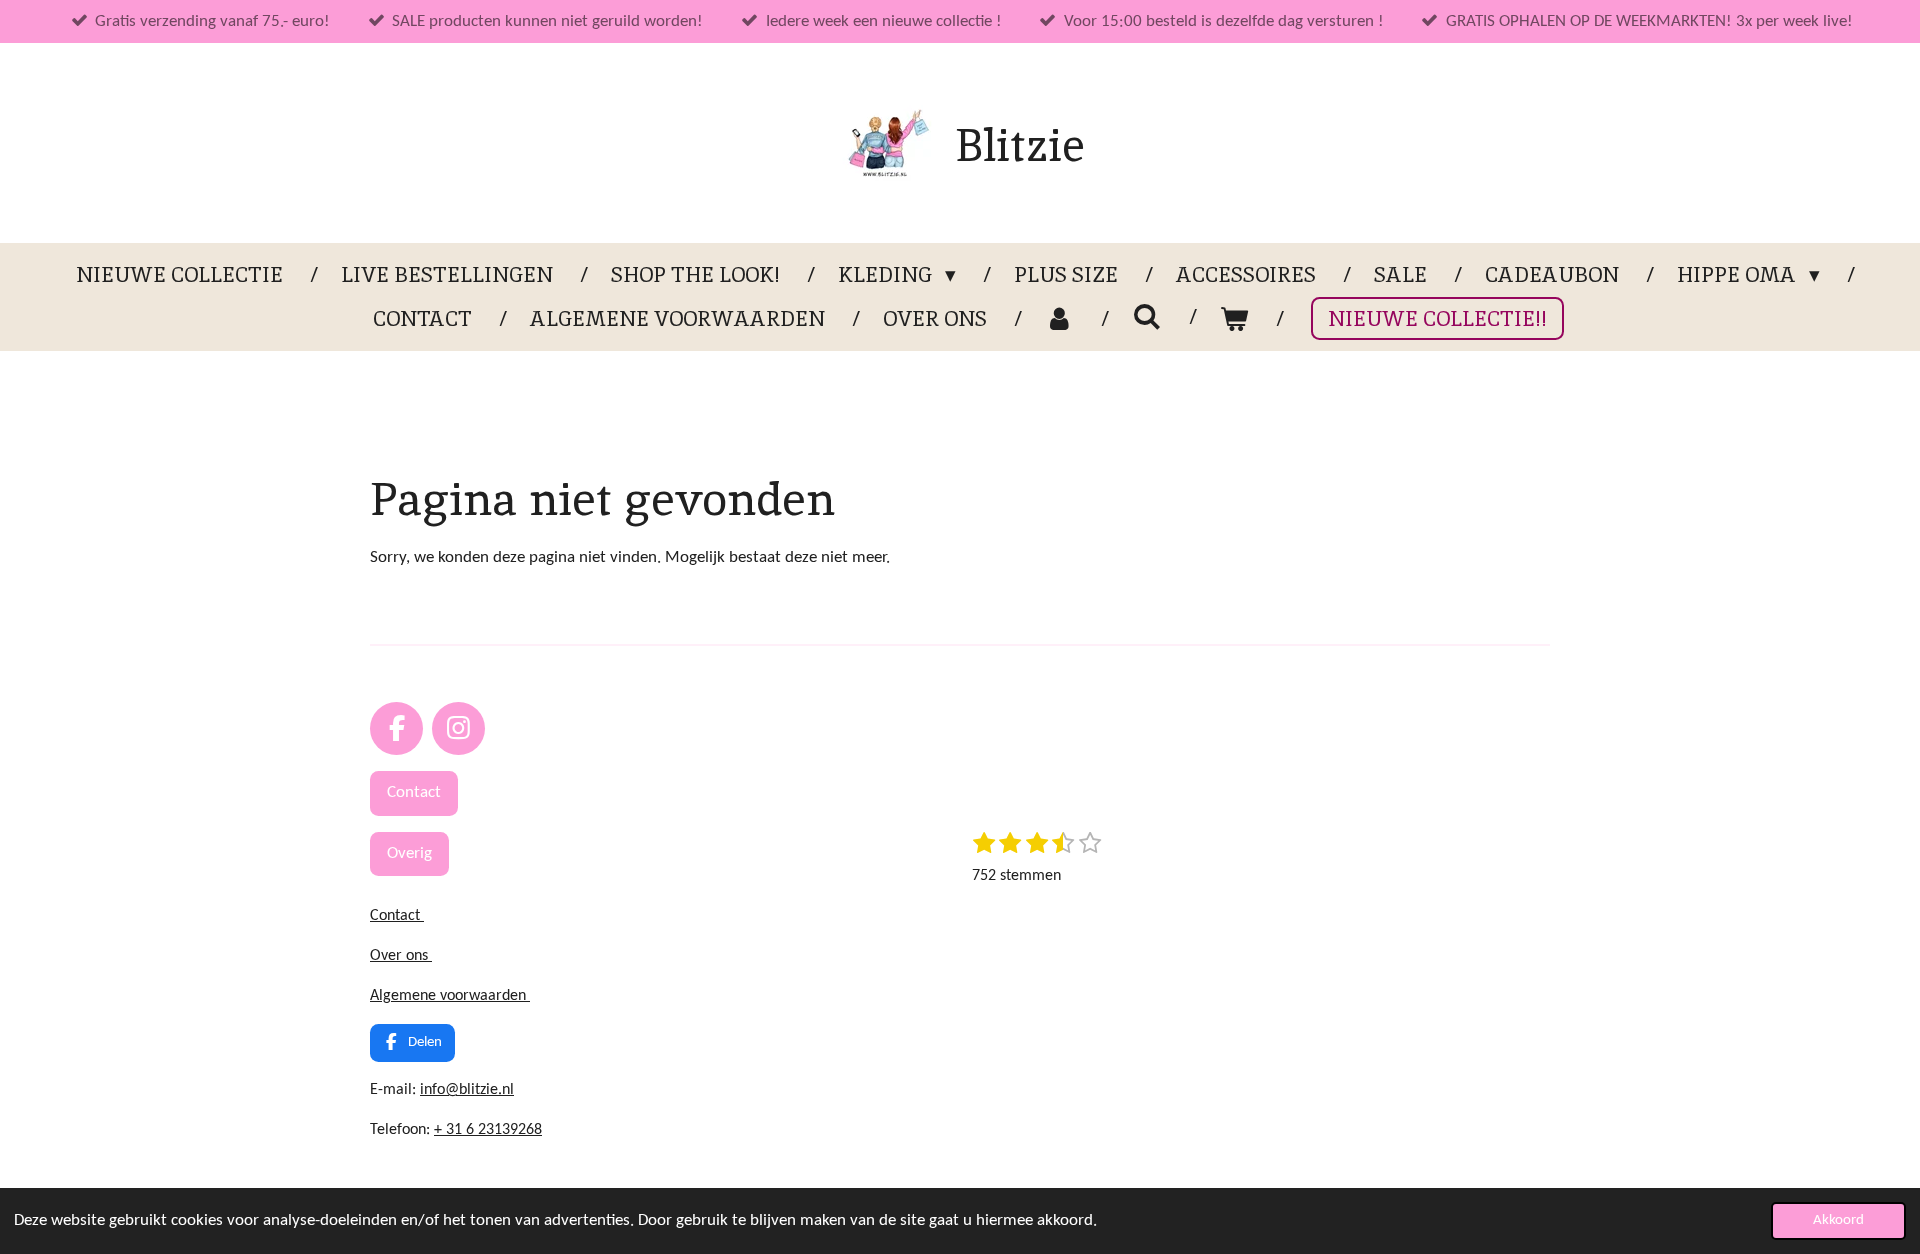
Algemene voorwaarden (450, 996)
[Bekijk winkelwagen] (1234, 319)
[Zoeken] (1146, 316)
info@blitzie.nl (467, 1090)
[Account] (1059, 319)
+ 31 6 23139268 (488, 1130)
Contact (397, 916)
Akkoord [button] (1838, 1220)
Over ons (401, 956)
